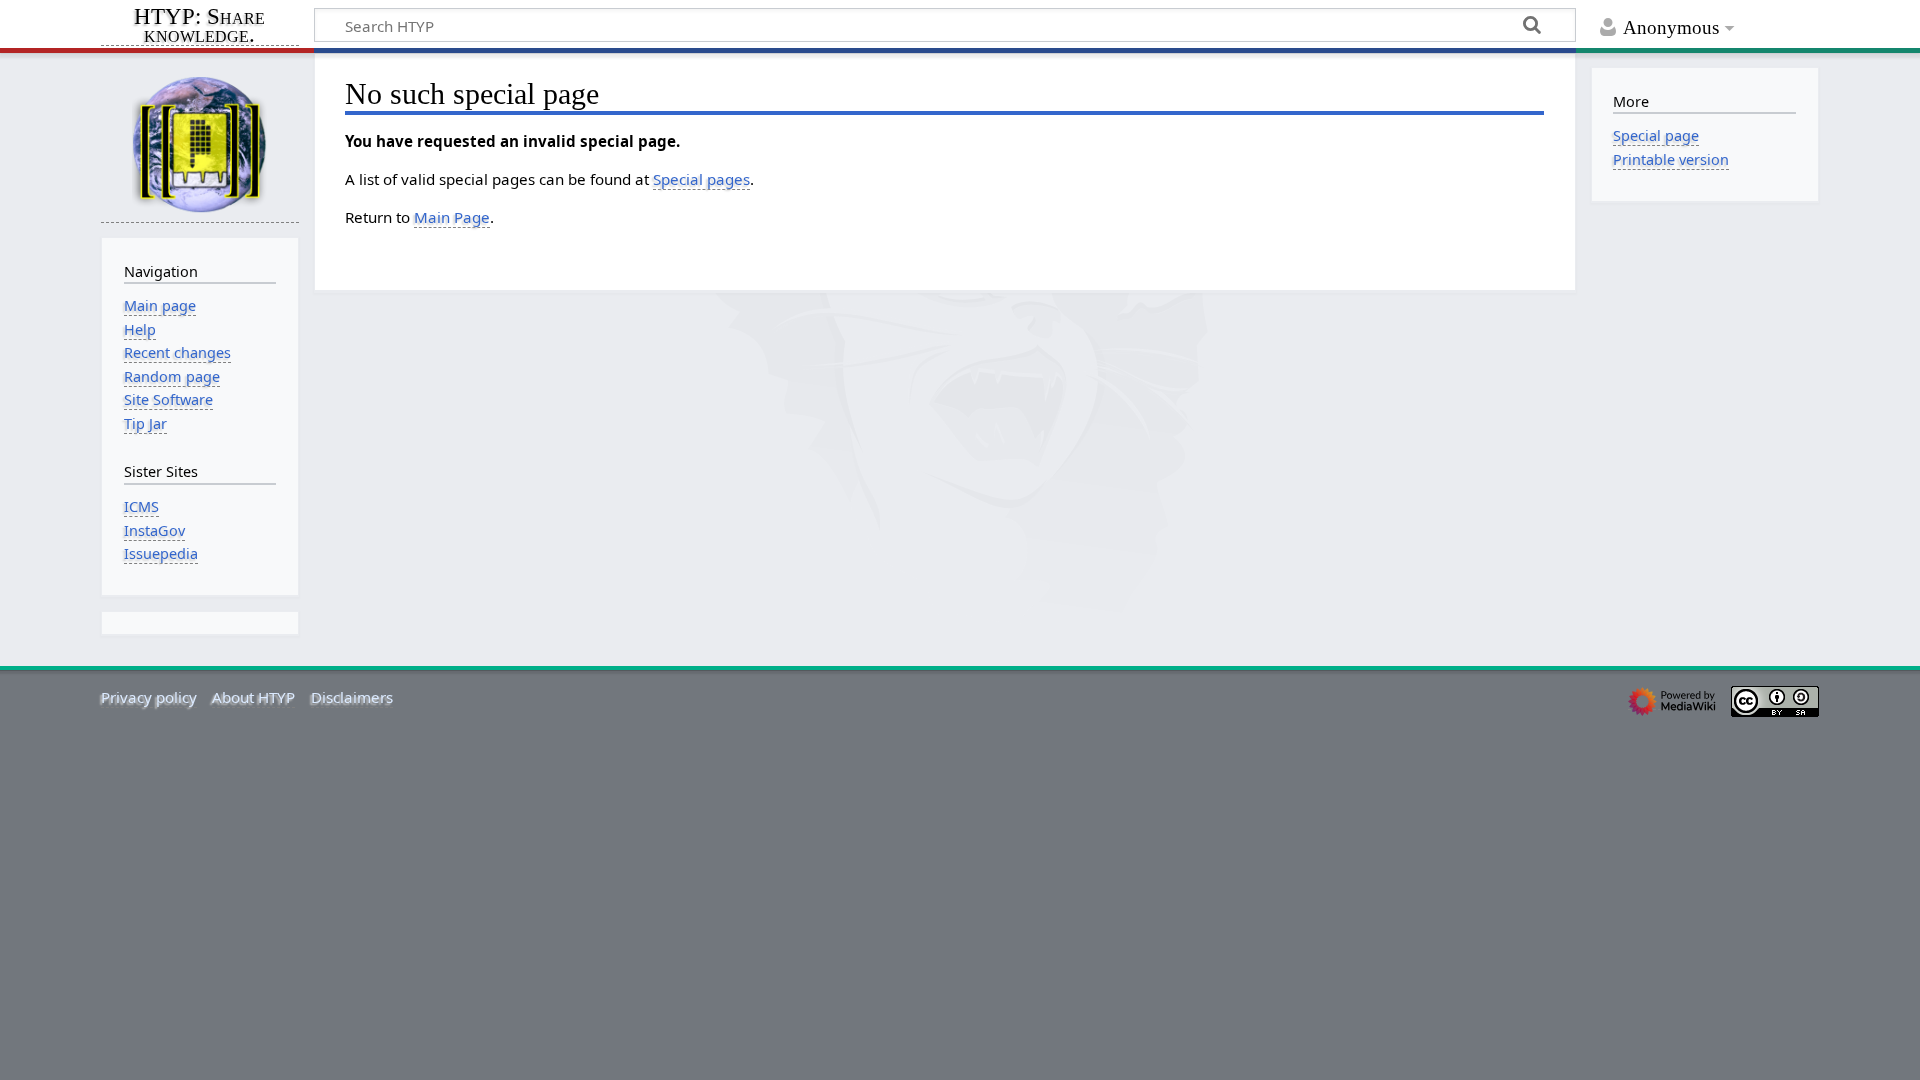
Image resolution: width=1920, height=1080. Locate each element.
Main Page (452, 217)
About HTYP (253, 697)
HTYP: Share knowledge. (199, 27)
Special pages (701, 179)
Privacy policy (149, 697)
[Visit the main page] (200, 143)
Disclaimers (352, 697)
